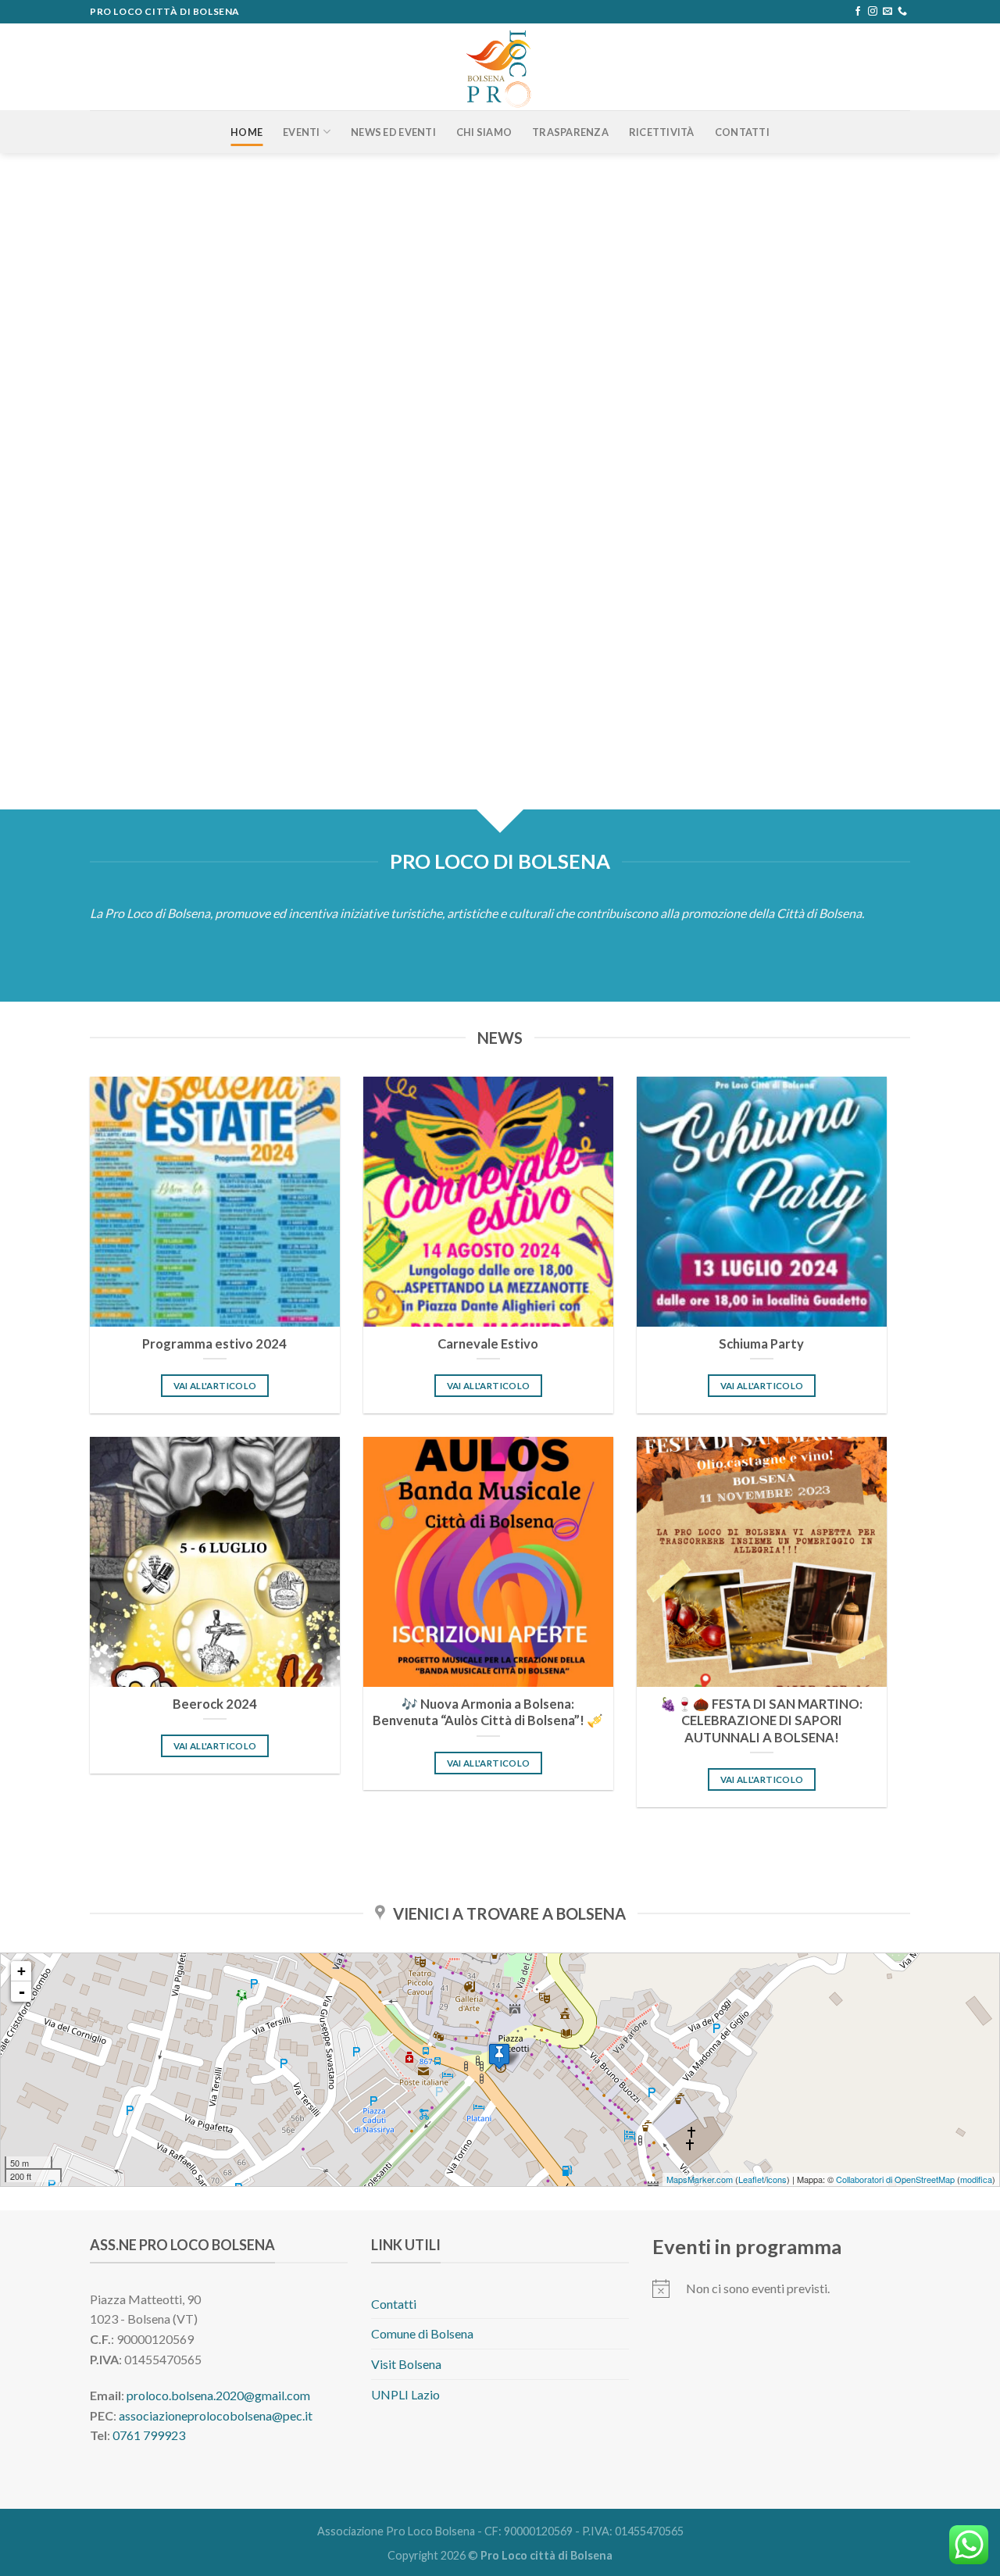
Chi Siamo (484, 132)
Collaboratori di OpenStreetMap (895, 2179)
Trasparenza (570, 132)
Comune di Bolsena (422, 2333)
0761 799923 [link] (149, 2435)
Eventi (302, 132)
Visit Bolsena (406, 2364)
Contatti (742, 132)
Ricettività (662, 132)
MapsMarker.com (700, 2179)
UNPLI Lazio (405, 2394)
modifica (976, 2179)
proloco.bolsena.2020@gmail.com (218, 2395)
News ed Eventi (393, 132)
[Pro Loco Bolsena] (500, 67)
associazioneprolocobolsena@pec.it (216, 2415)
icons (777, 2179)
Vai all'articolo (215, 1386)
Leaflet (751, 2179)
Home (246, 132)
